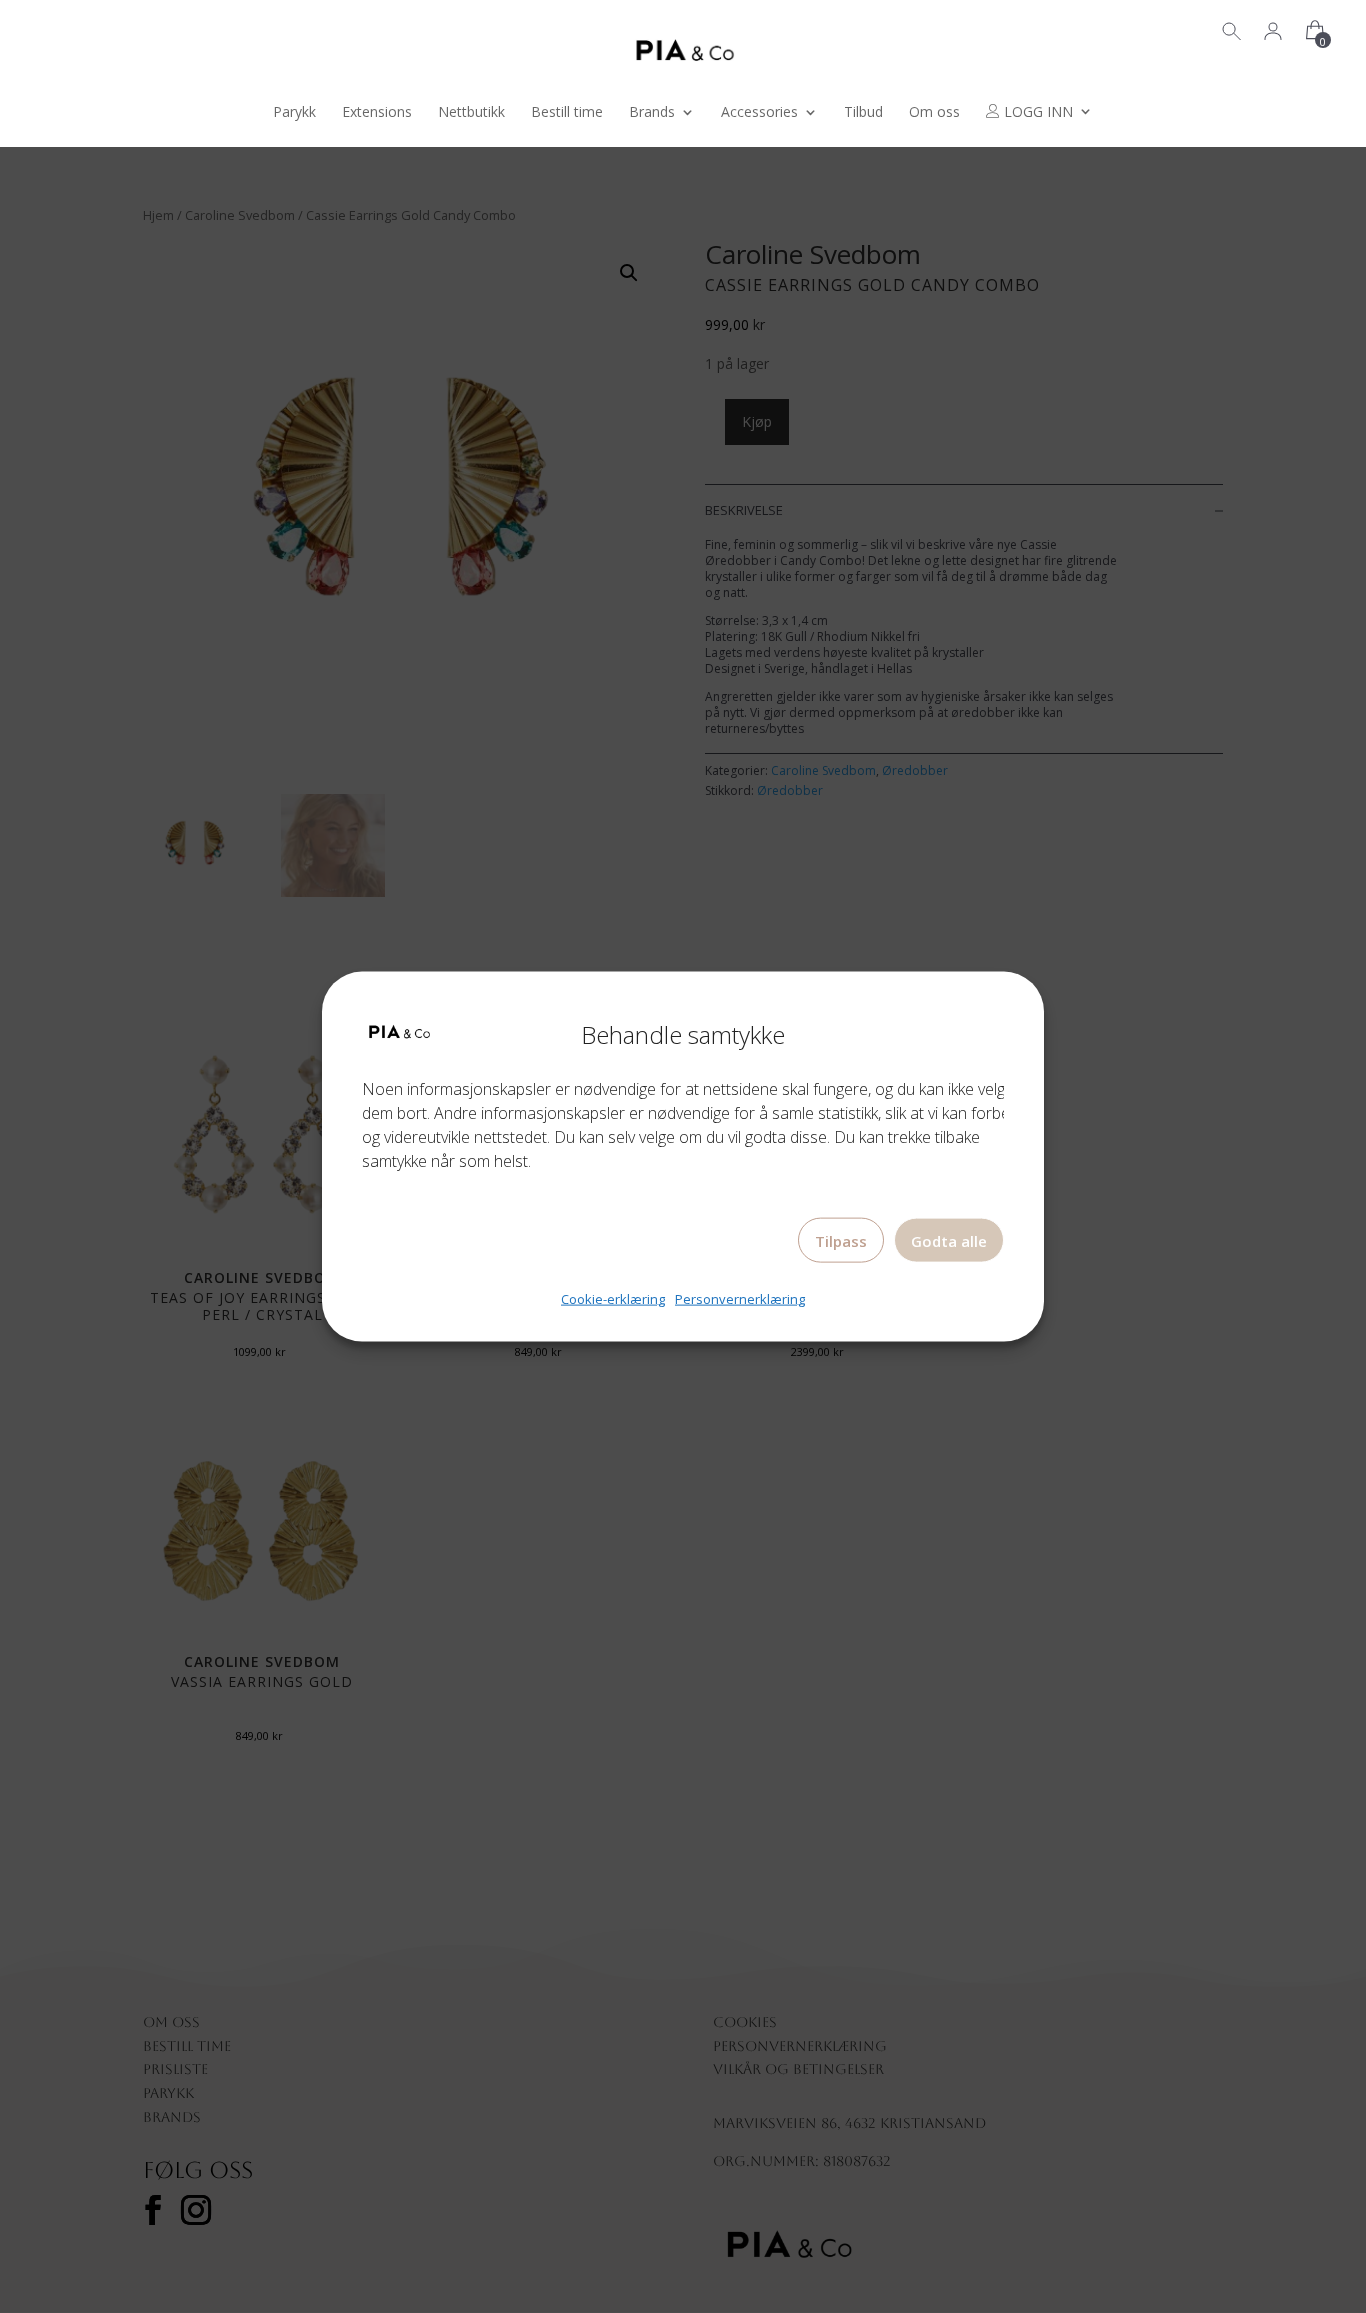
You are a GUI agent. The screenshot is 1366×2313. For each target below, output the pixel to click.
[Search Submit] (1232, 29)
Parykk (294, 113)
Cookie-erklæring (613, 1299)
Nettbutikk (471, 113)
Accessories (759, 113)
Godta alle (949, 1241)
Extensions (377, 113)
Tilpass (841, 1241)
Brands (652, 113)
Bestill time (567, 113)
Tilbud (863, 113)
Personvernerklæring (740, 1299)
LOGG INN (1036, 112)
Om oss (934, 113)
